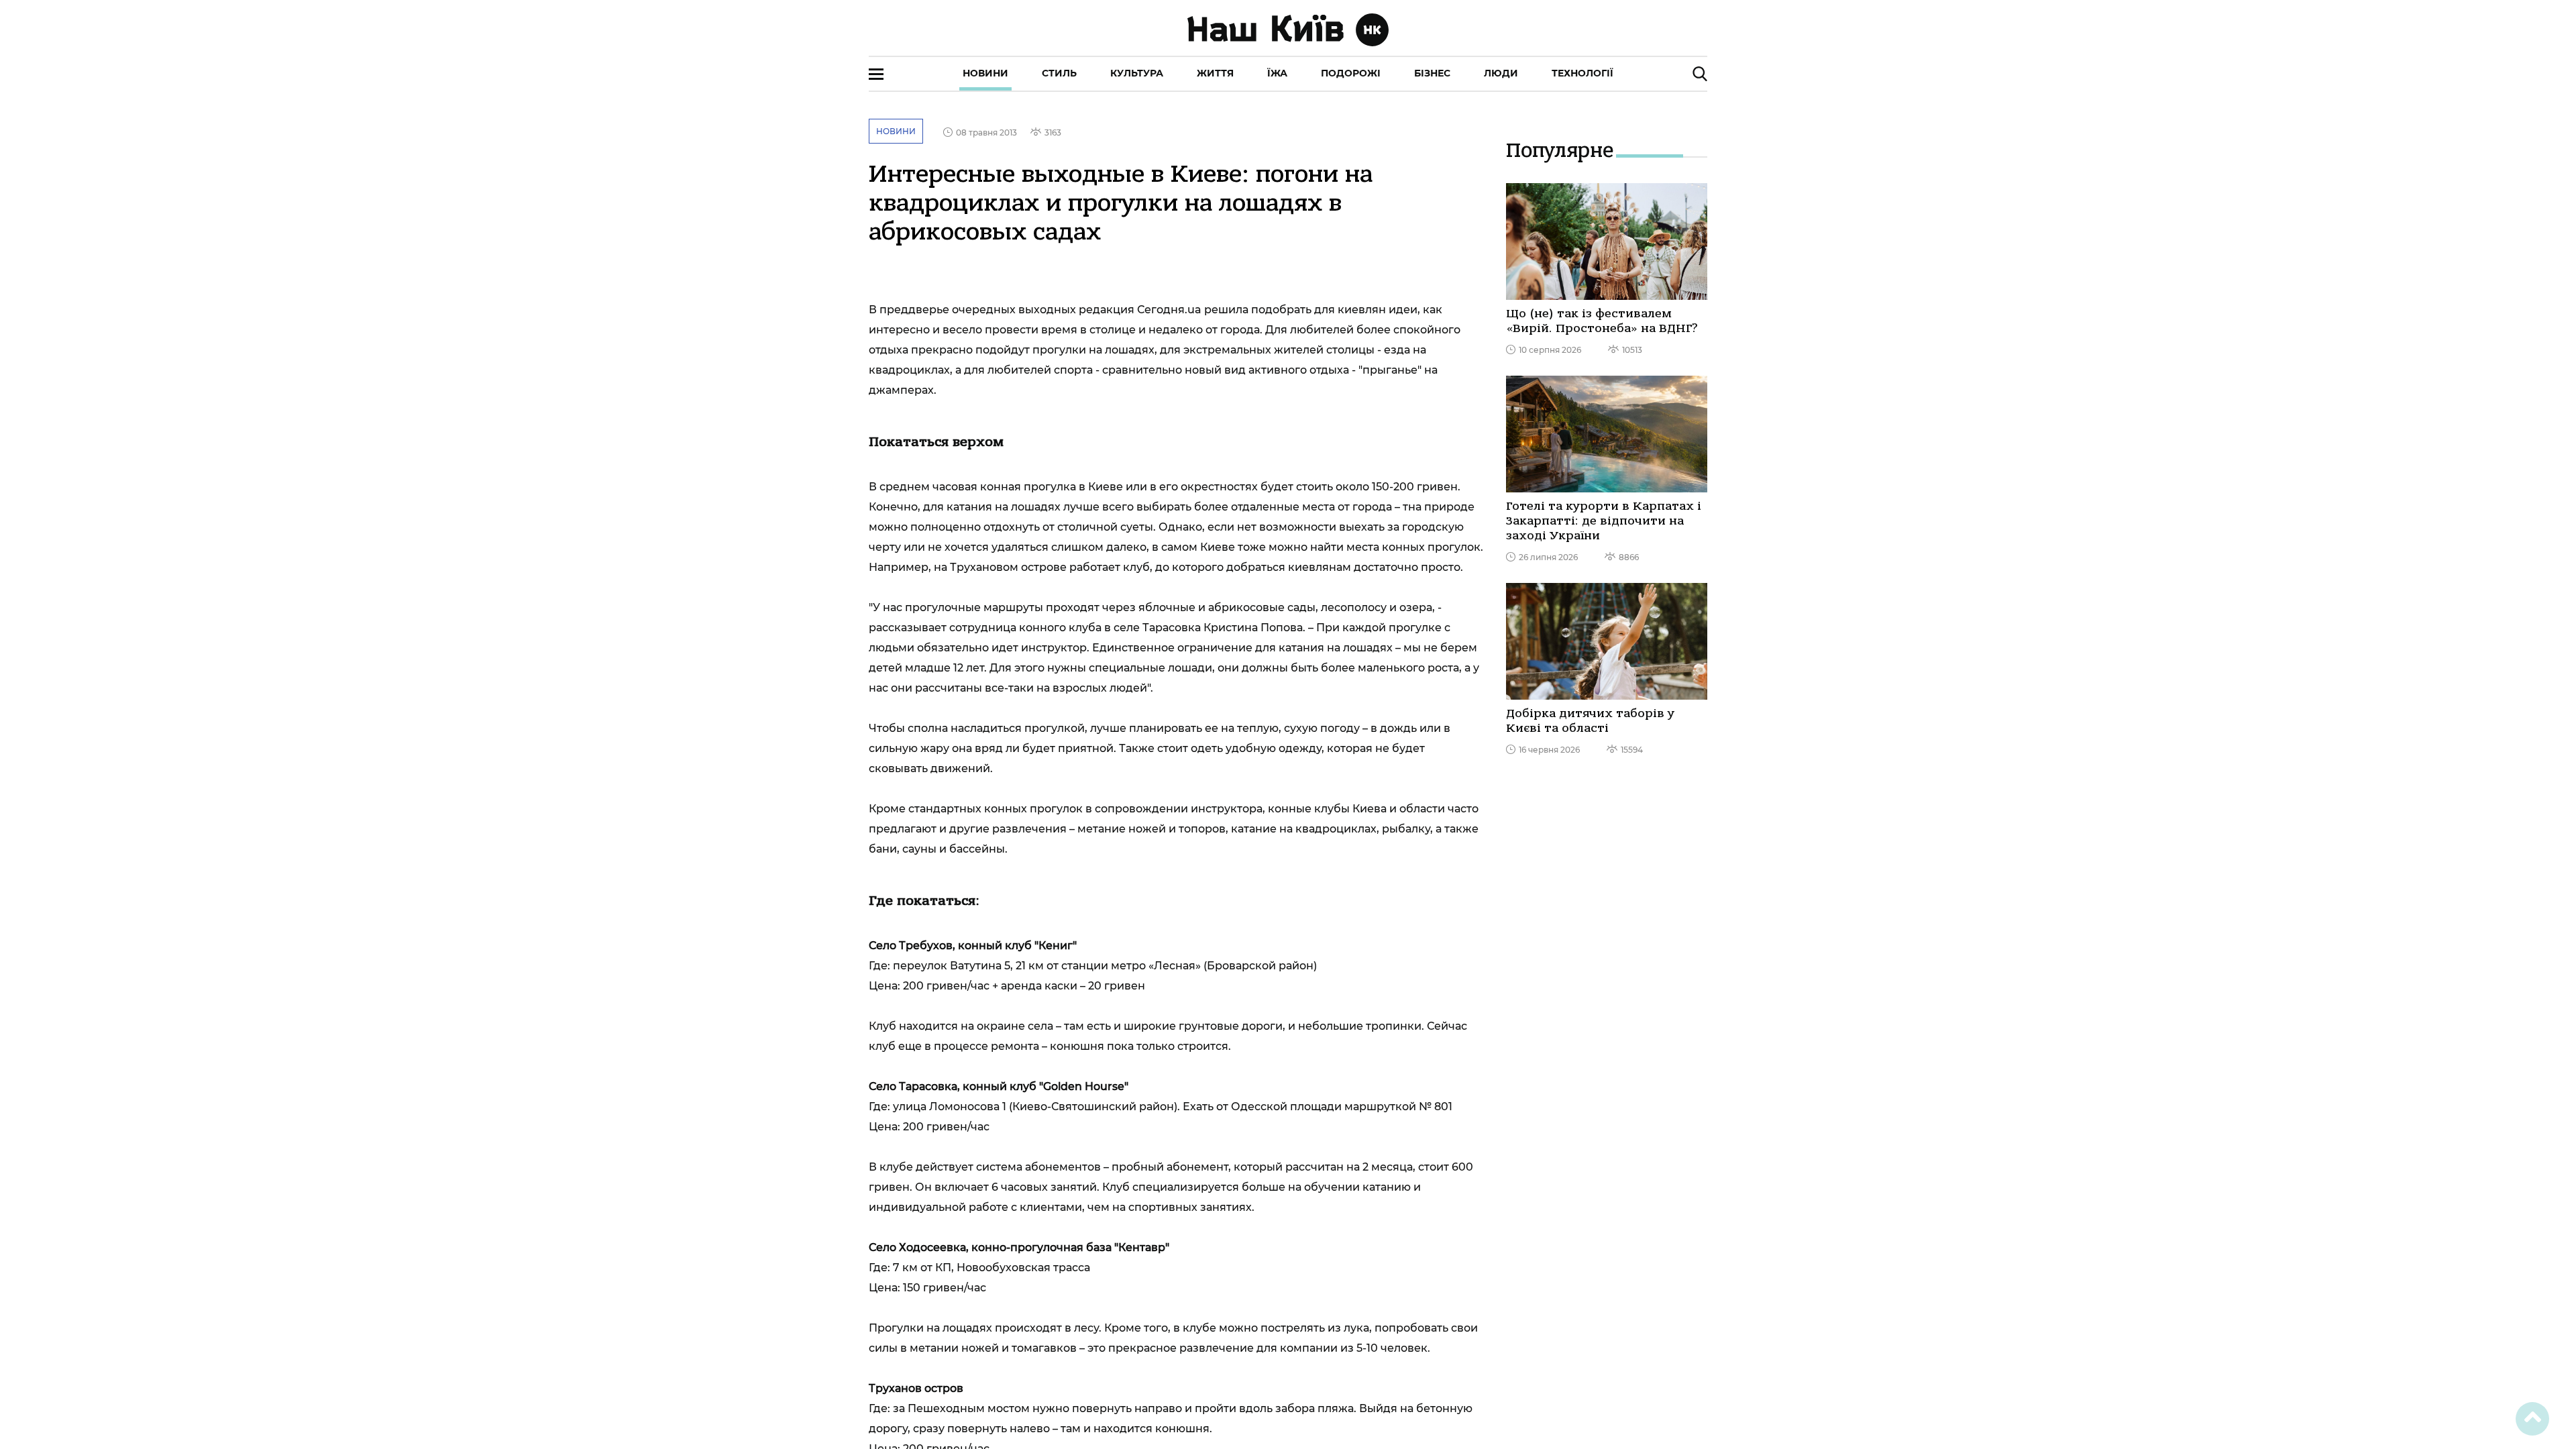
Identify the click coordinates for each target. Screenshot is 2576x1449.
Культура (1137, 73)
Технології (1582, 73)
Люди (1501, 73)
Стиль (1059, 73)
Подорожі (1351, 73)
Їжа (1277, 73)
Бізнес (1432, 73)
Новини (985, 73)
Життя (1215, 73)
